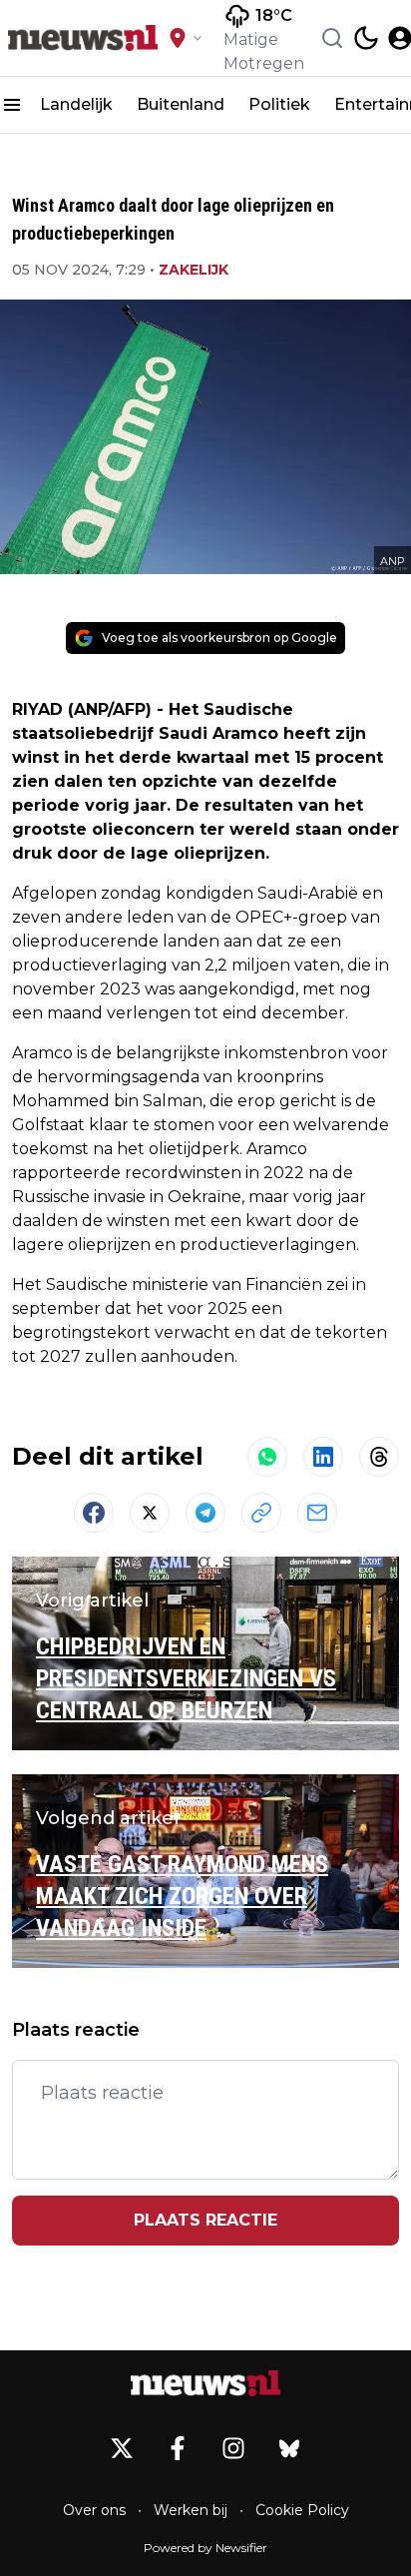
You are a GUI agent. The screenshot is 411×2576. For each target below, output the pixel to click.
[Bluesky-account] (289, 2448)
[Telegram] (205, 1513)
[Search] (332, 38)
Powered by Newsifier (205, 2548)
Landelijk (76, 104)
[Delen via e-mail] (317, 1513)
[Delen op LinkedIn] (323, 1457)
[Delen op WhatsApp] (267, 1457)
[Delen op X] (150, 1513)
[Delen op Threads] (379, 1457)
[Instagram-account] (233, 2448)
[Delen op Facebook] (94, 1513)
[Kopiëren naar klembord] (261, 1513)
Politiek (279, 104)
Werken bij (191, 2510)
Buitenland (181, 104)
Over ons (94, 2510)
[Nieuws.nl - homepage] (83, 38)
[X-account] (122, 2448)
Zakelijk (194, 270)
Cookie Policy (302, 2510)
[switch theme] (366, 38)
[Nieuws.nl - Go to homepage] (205, 2383)
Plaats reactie (205, 2220)
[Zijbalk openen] (12, 105)
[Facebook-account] (178, 2448)
